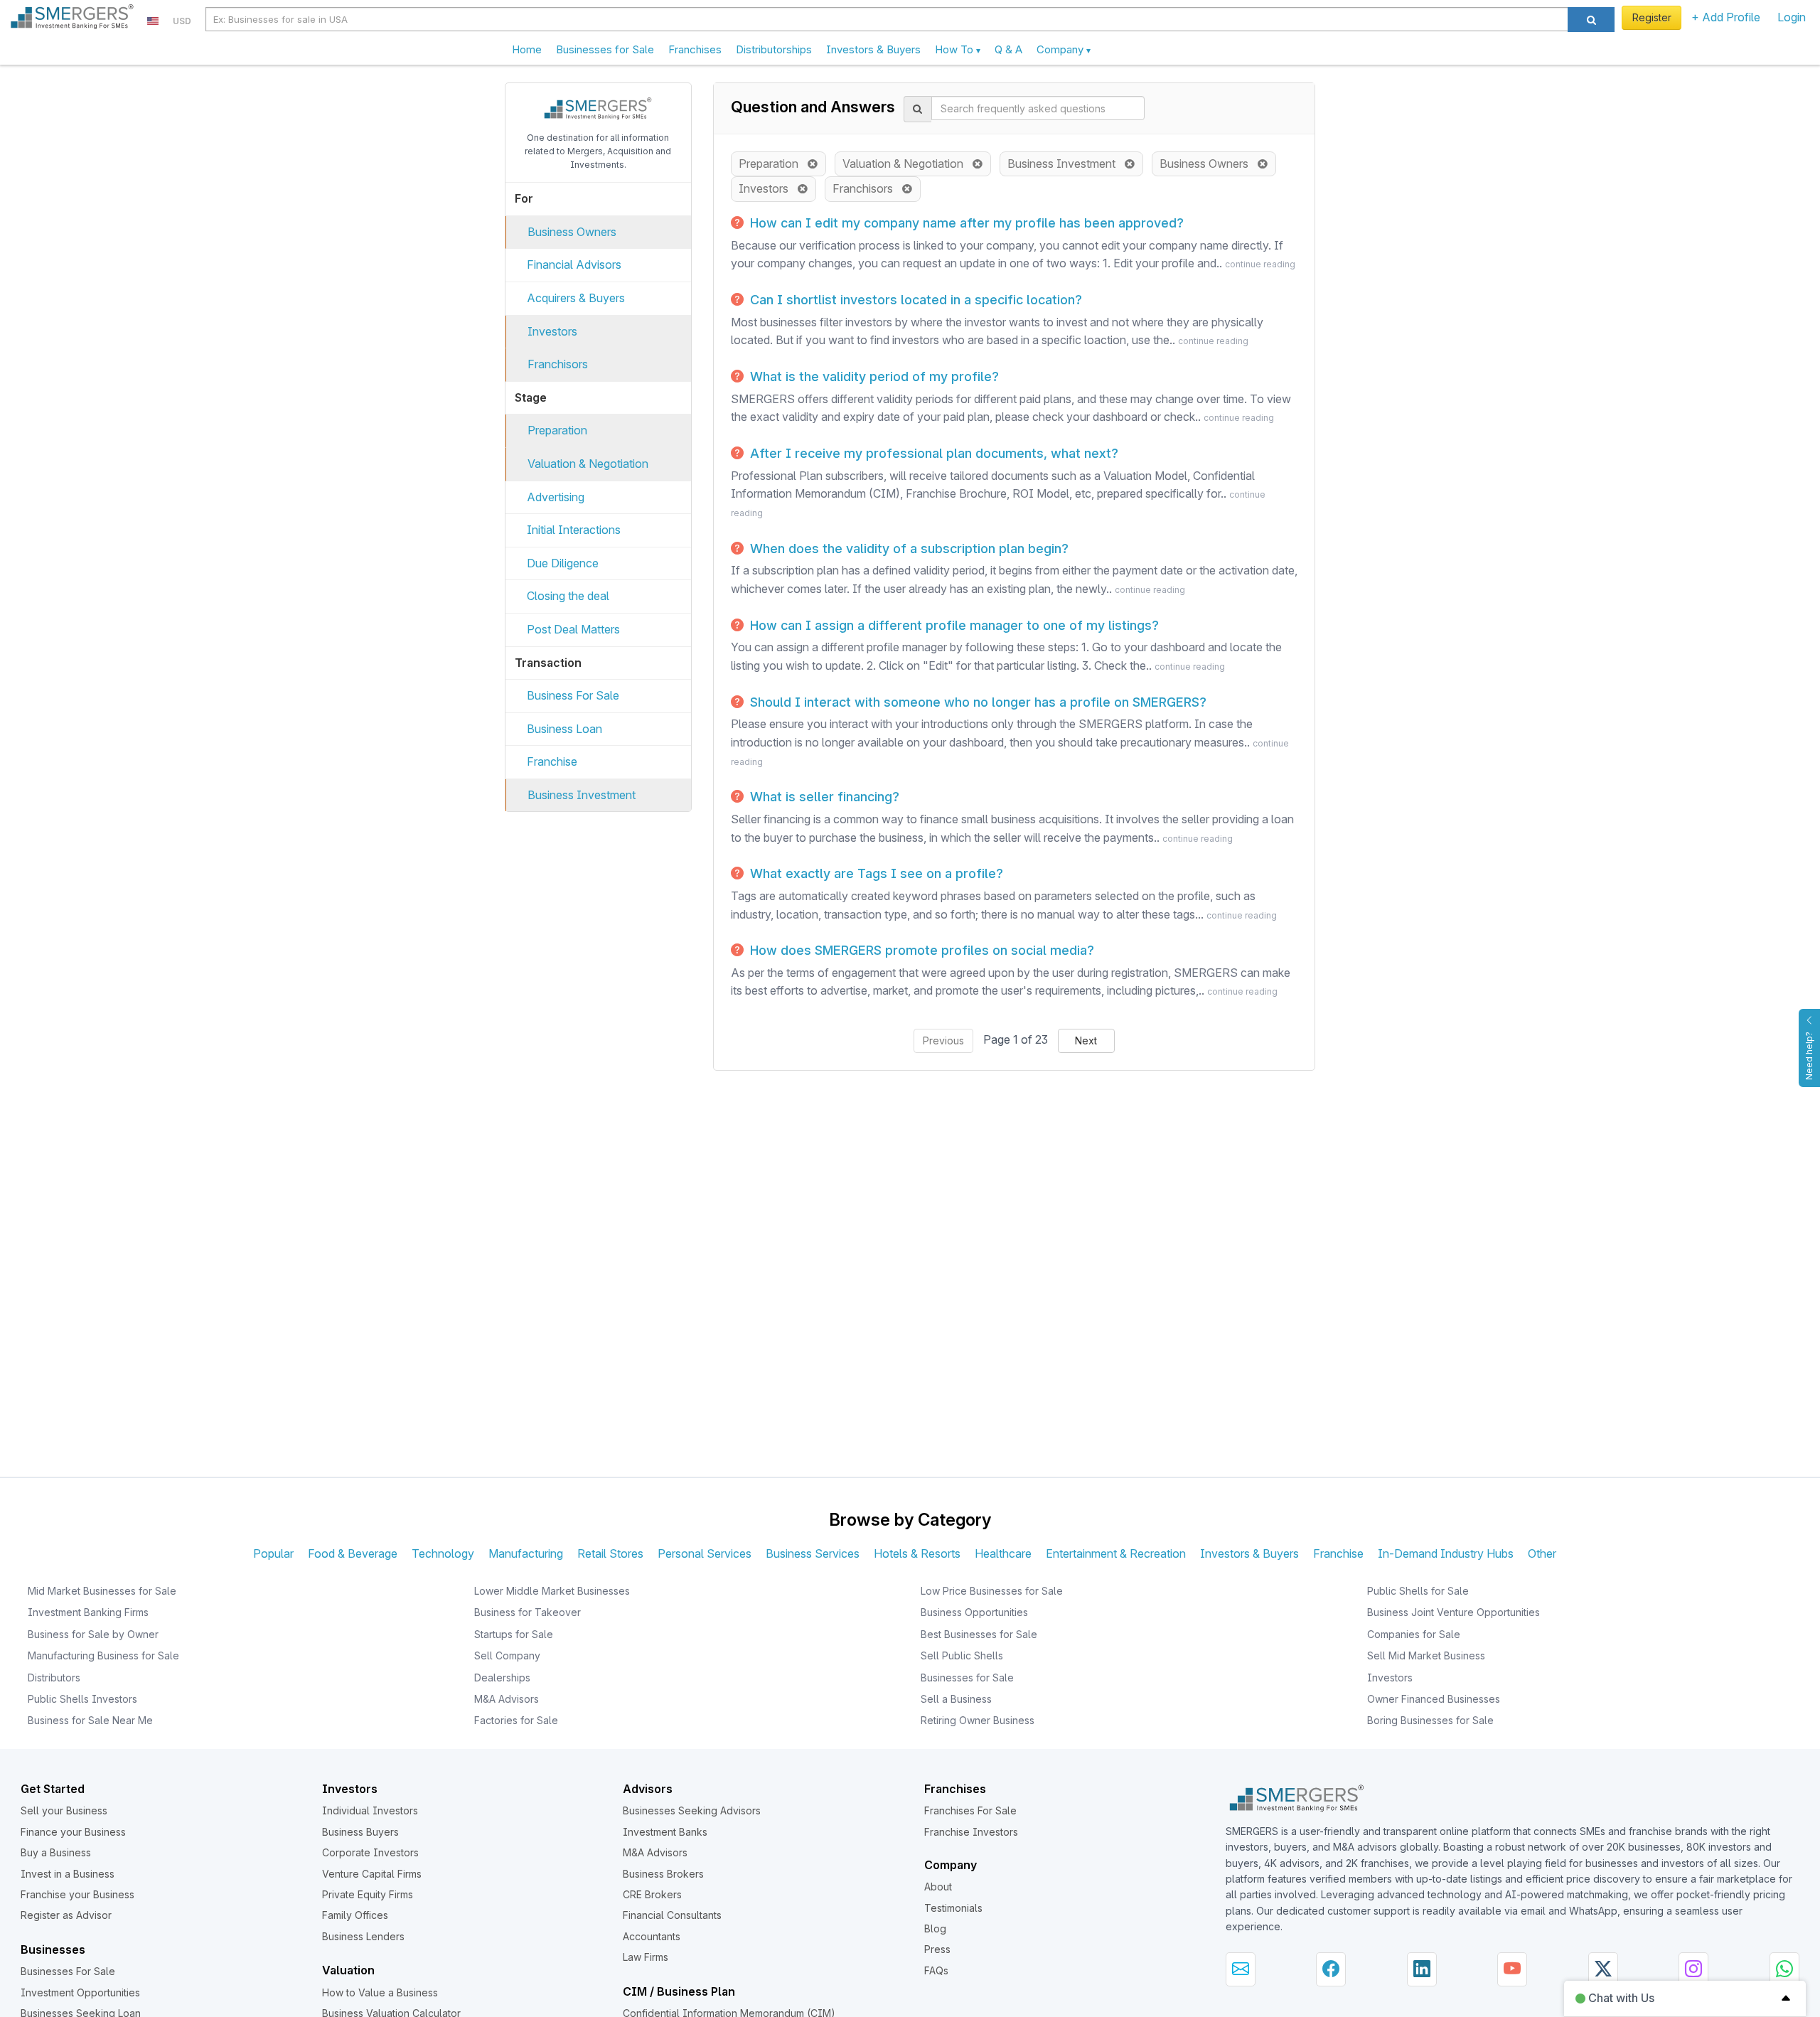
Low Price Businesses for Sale (992, 1591)
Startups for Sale (514, 1634)
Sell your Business (64, 1810)
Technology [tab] (443, 1553)
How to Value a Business (380, 1992)
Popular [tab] (273, 1553)
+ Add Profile (1726, 17)
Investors (552, 331)
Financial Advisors (574, 264)
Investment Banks (665, 1832)
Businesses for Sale (605, 49)
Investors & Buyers (873, 49)
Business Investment (582, 795)
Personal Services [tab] (705, 1553)
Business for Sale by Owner (93, 1634)
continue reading (1260, 264)
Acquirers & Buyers (576, 298)
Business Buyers (360, 1832)
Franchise (552, 761)
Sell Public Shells (962, 1655)
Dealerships (502, 1678)
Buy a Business (56, 1852)
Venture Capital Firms (372, 1874)
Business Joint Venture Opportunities (1454, 1612)
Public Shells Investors (82, 1699)
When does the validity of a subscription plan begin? (908, 549)
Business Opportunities (974, 1612)
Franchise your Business (77, 1894)
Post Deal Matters (573, 629)
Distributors (54, 1678)
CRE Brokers (652, 1894)
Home (527, 49)
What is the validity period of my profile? (873, 376)
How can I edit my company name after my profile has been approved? (965, 223)
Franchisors (558, 364)
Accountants (652, 1936)
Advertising (556, 497)
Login (1792, 17)
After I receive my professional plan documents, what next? (932, 453)
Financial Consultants (672, 1915)
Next (1086, 1040)
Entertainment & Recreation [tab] (1116, 1553)
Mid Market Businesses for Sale (102, 1591)
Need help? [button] (1809, 1056)
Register (1652, 17)
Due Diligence (563, 563)
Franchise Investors (971, 1832)
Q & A (1008, 49)
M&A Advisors (507, 1699)
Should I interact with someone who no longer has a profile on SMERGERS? (976, 702)
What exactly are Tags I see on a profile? (875, 873)
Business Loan (564, 729)
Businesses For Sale (68, 1971)
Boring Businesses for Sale (1430, 1720)
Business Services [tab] (813, 1553)
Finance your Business (73, 1832)
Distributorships (774, 49)
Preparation (557, 430)
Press (937, 1949)
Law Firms (646, 1957)
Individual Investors (370, 1810)
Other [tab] (1542, 1553)
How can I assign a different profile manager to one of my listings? (953, 625)
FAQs (936, 1970)
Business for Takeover (528, 1612)
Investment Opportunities (80, 1992)
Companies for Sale (1414, 1634)
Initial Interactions (574, 530)
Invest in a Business (68, 1874)
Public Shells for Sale (1418, 1591)
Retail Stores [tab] (610, 1553)
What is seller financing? (823, 797)
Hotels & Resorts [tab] (917, 1553)
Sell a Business (956, 1699)
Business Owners (572, 232)
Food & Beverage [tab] (353, 1553)
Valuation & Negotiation (588, 464)
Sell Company (507, 1655)
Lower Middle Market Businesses (552, 1591)
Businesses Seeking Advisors (692, 1810)
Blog (935, 1928)
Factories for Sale (516, 1720)
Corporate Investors (370, 1852)
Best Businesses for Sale (979, 1634)
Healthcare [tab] (1003, 1553)
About (938, 1887)
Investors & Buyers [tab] (1249, 1553)
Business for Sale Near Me (90, 1720)
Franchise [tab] (1338, 1553)
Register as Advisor (66, 1915)
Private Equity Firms (368, 1894)
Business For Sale (573, 695)
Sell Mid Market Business (1426, 1655)
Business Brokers (663, 1874)
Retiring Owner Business (978, 1720)
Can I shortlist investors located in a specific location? (914, 300)
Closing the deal (568, 596)
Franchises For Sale (970, 1810)
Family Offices (355, 1915)
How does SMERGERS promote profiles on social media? (920, 950)
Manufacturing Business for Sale (103, 1655)
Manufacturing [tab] (526, 1553)
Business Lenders (363, 1936)
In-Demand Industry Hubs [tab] (1446, 1553)
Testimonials (953, 1908)
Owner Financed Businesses (1434, 1699)
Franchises (695, 49)
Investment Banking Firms (88, 1612)
